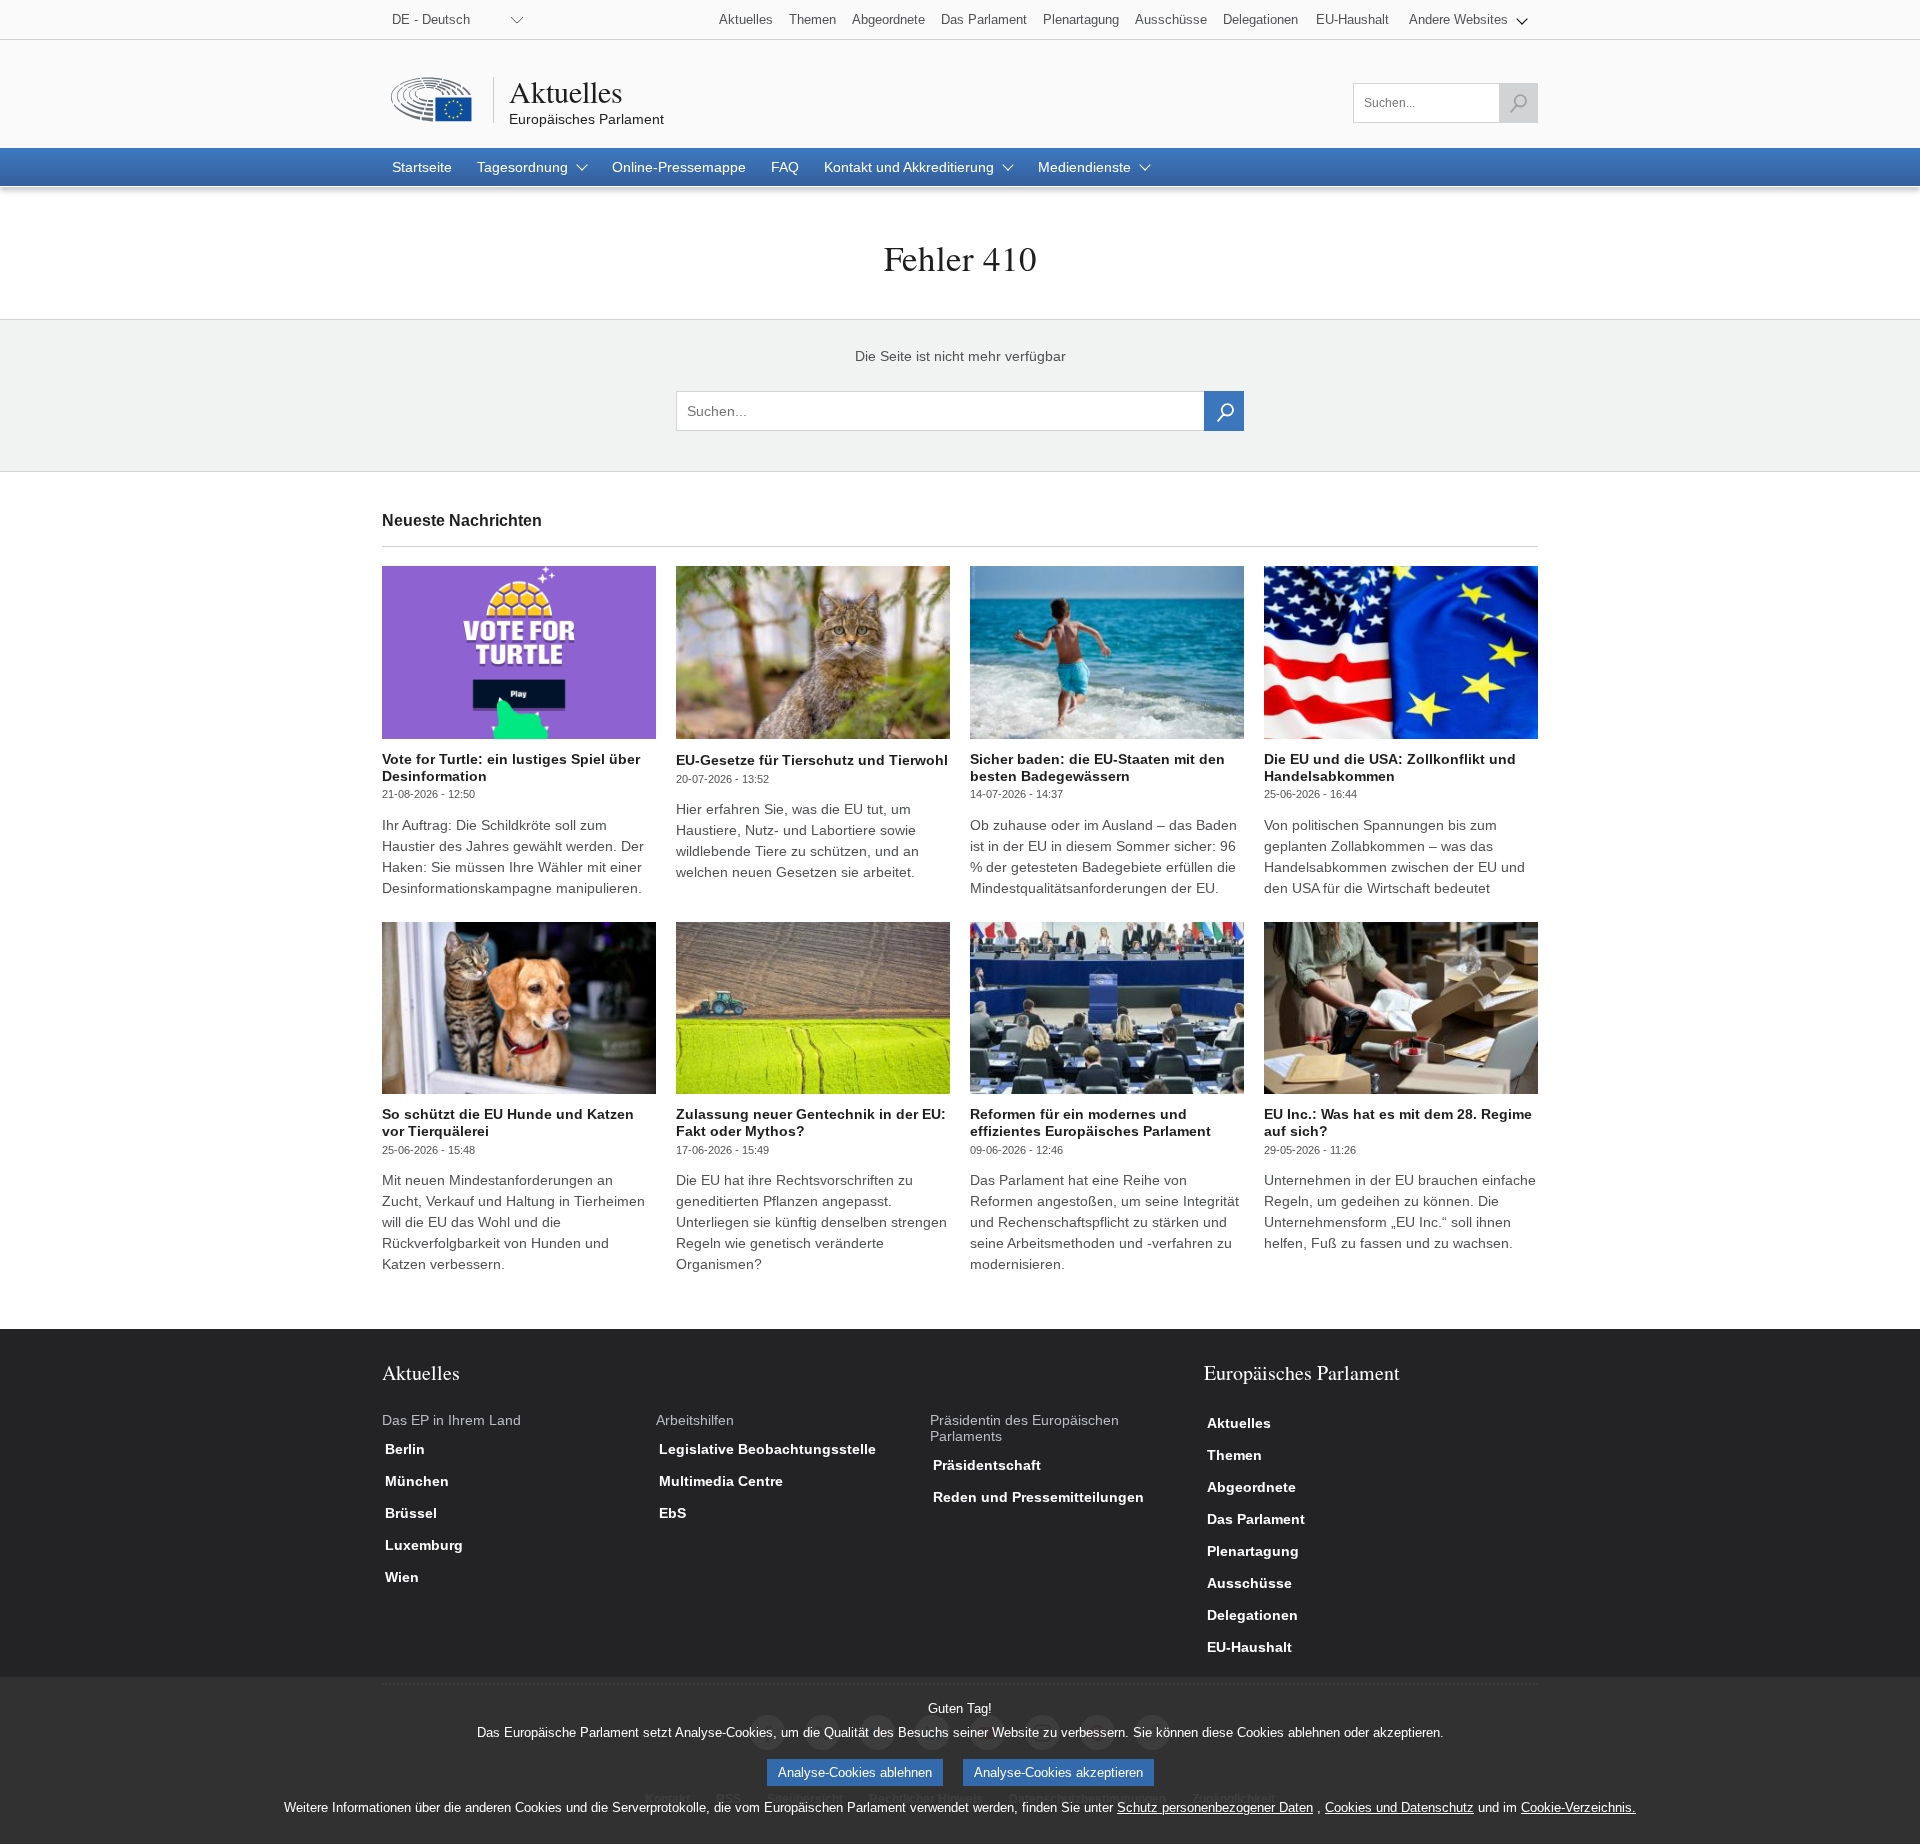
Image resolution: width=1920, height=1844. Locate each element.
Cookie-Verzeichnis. (1578, 1807)
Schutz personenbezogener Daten (1215, 1807)
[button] (1468, 19)
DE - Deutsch (431, 19)
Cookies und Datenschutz (1399, 1807)
